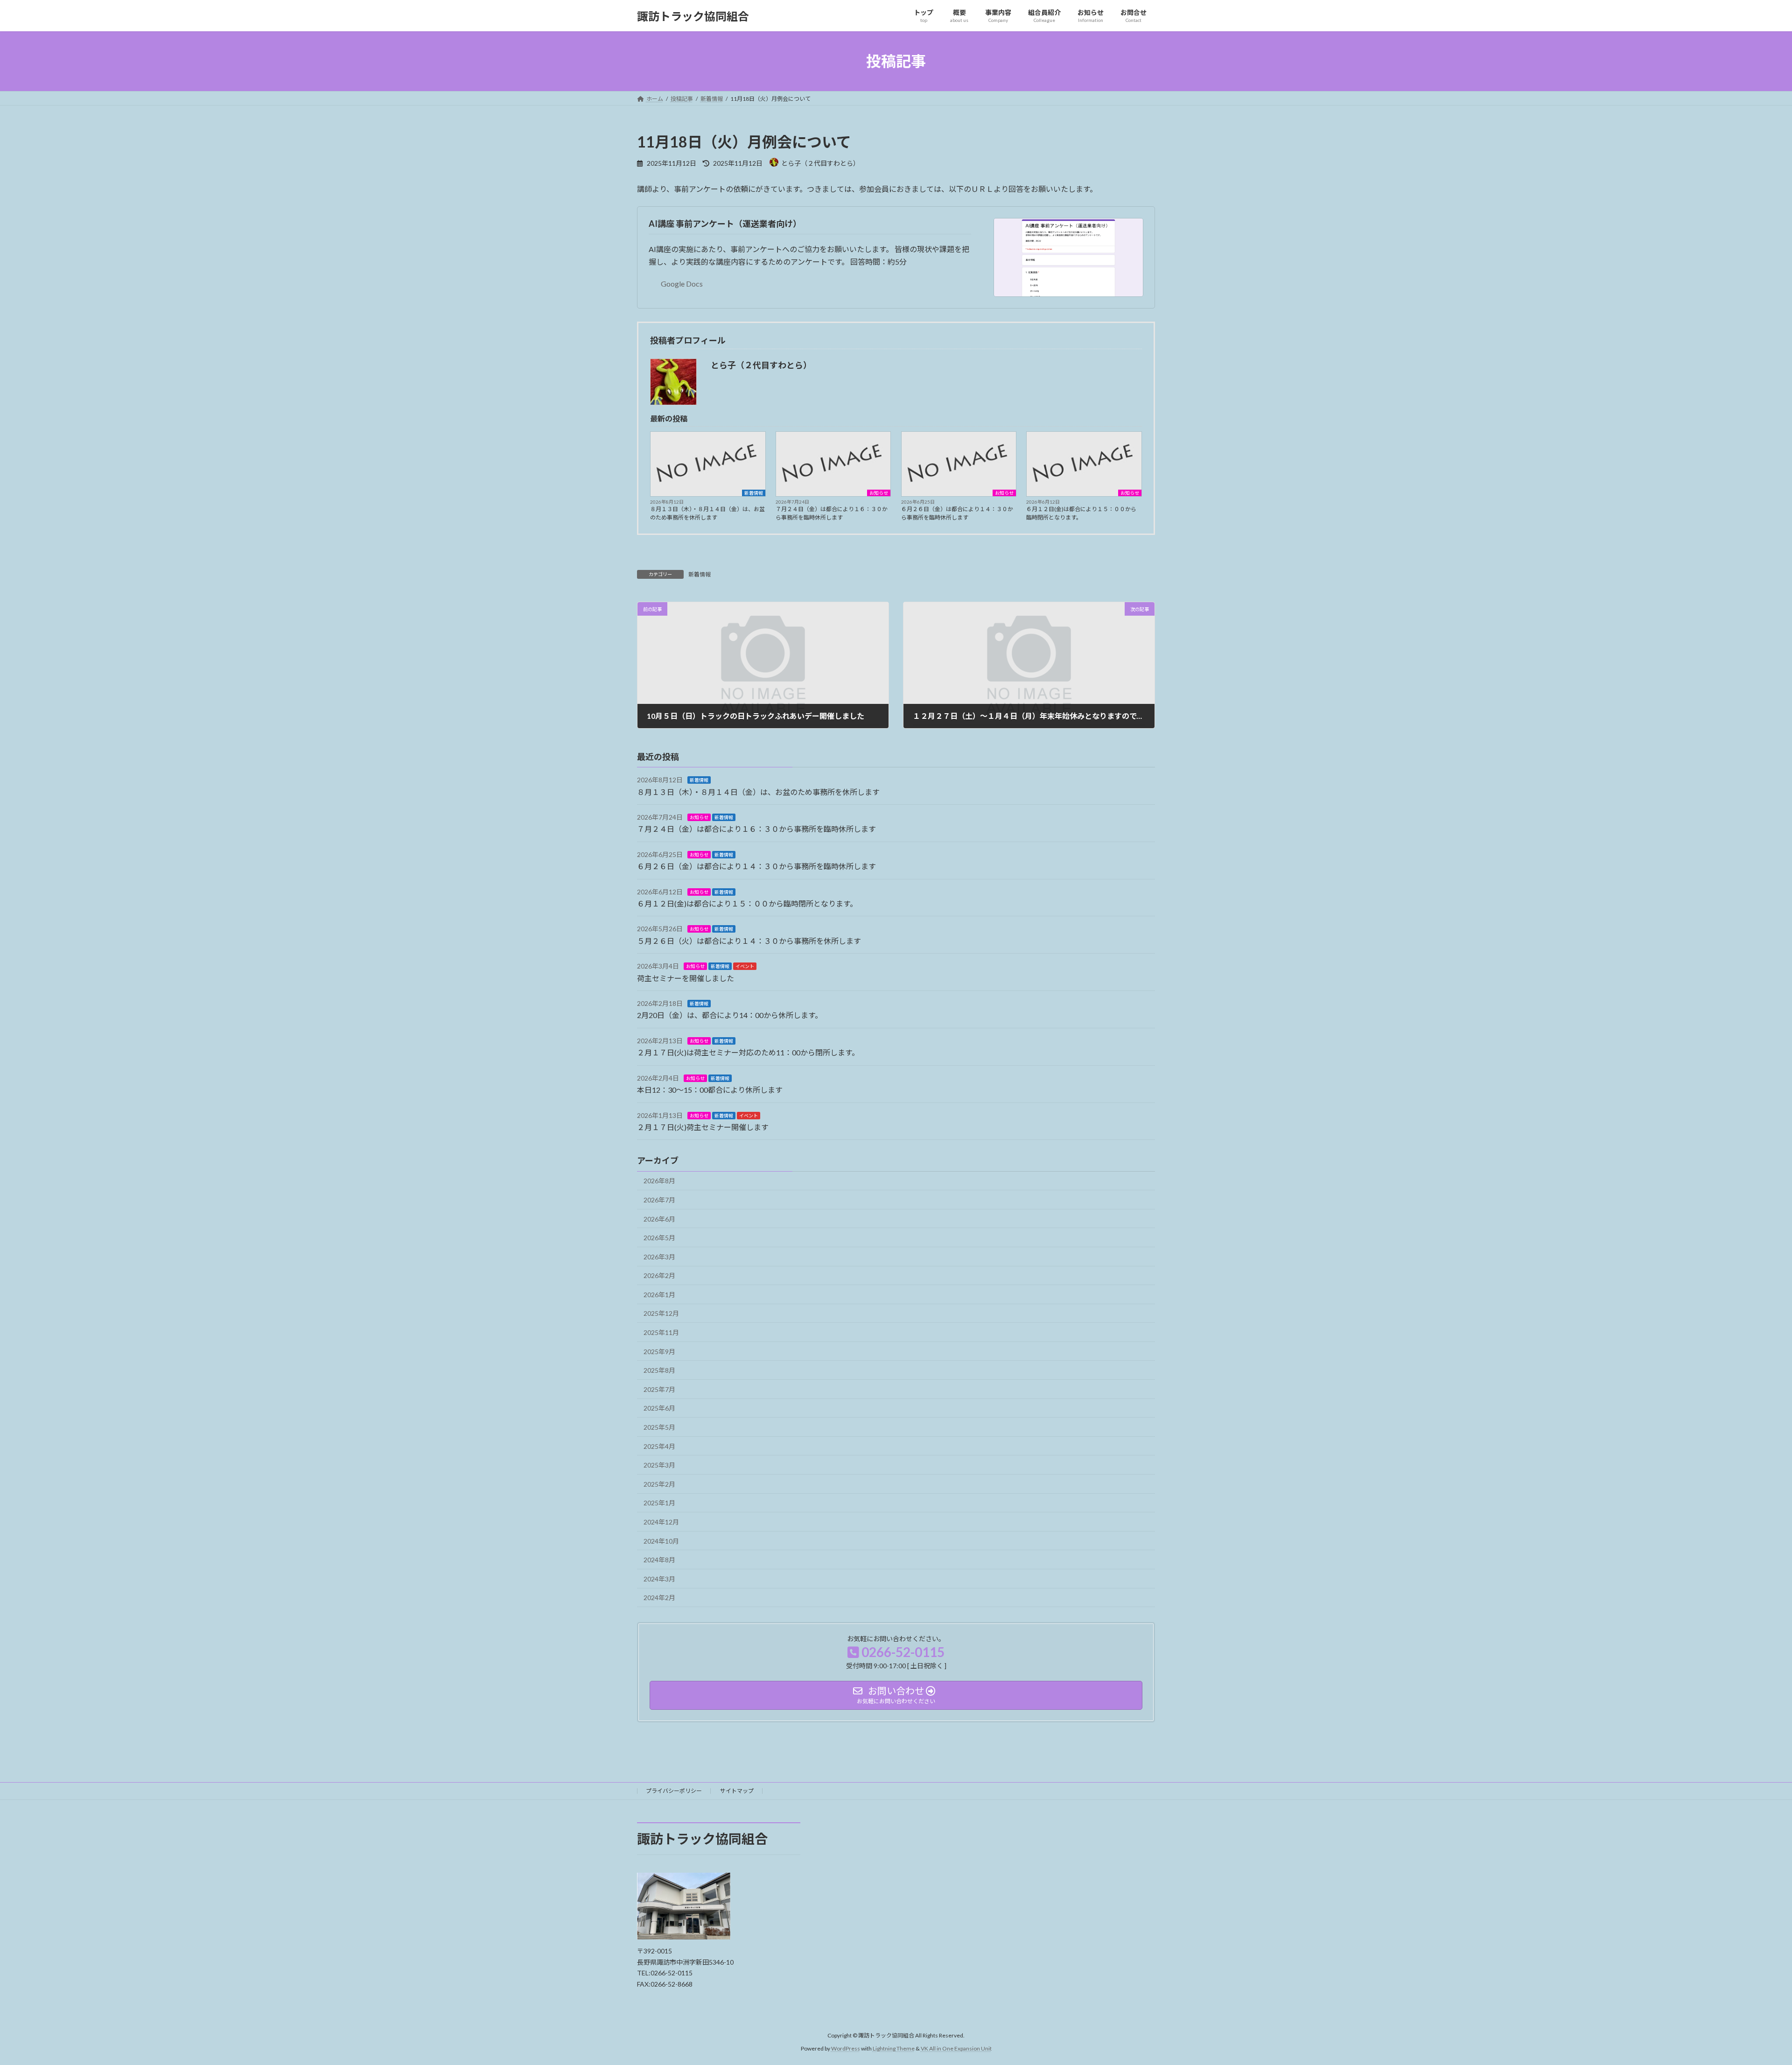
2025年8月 (659, 1371)
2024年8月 (659, 1560)
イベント (745, 967)
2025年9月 (659, 1352)
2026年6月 (659, 1219)
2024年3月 (659, 1579)
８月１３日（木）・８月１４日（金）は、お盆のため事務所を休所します (707, 513)
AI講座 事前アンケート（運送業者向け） (725, 224)
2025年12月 (661, 1314)
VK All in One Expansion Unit (956, 2048)
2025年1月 (659, 1503)
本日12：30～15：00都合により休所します (710, 1090)
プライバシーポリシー (674, 1791)
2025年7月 (659, 1389)
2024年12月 (661, 1522)
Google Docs (682, 284)
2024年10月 (661, 1541)
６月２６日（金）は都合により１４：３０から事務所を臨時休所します (957, 513)
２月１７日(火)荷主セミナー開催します (703, 1127)
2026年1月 (659, 1295)
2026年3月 (659, 1257)
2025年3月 (659, 1465)
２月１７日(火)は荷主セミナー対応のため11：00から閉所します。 (748, 1053)
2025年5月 (659, 1427)
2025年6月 (659, 1408)
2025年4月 (659, 1446)
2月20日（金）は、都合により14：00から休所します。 (730, 1015)
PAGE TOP (1745, 1994)
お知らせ (879, 493)
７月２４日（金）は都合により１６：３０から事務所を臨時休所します (832, 513)
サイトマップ (737, 1791)
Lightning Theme (894, 2048)
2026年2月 (659, 1276)
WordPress (846, 2048)
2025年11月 (661, 1332)
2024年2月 (659, 1598)
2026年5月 (659, 1238)
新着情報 (754, 493)
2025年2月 (659, 1484)
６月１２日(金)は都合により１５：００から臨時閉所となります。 (1081, 513)
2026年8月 (659, 1181)
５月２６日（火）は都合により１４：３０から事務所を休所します (749, 941)
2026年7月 (659, 1200)
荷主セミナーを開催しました (686, 978)
